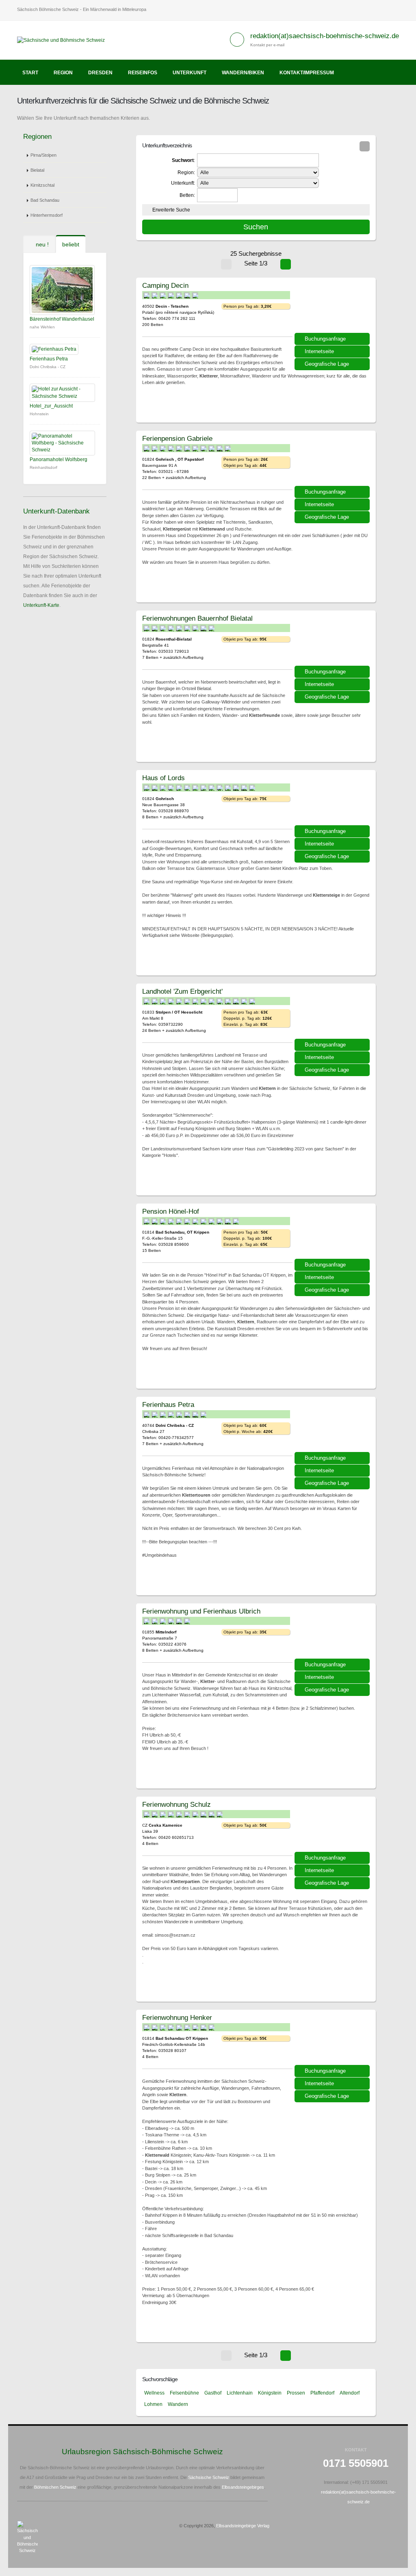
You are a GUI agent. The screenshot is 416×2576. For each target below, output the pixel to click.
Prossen (296, 2393)
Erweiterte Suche (171, 210)
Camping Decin (165, 285)
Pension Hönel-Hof (171, 1211)
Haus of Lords (164, 778)
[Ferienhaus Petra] (333, 1427)
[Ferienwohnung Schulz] (333, 1827)
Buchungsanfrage (325, 339)
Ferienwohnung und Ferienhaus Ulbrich (201, 1611)
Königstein (270, 2393)
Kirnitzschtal (42, 185)
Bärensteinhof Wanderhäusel (62, 319)
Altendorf (350, 2393)
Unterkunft (190, 73)
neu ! (41, 244)
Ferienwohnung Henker (177, 2017)
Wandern (178, 2404)
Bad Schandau (45, 200)
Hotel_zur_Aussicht (51, 406)
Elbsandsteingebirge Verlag (243, 2526)
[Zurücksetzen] (365, 146)
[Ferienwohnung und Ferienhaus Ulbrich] (333, 1634)
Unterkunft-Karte (41, 605)
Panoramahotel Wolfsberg (58, 460)
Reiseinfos (143, 73)
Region (63, 73)
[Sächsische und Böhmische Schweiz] (64, 40)
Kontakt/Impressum (307, 73)
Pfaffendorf (322, 2393)
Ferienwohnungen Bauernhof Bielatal (197, 618)
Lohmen (153, 2404)
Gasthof (213, 2393)
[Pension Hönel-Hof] (333, 1234)
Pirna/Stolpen (43, 155)
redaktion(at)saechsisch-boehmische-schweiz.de (325, 36)
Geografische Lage (327, 364)
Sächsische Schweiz (209, 2477)
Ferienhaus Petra (49, 359)
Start (30, 73)
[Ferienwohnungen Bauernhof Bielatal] (333, 641)
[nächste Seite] (286, 264)
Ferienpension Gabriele (177, 438)
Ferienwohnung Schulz (177, 1804)
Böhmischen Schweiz (55, 2487)
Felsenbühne (184, 2393)
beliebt (71, 244)
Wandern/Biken (243, 73)
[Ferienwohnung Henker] (333, 2040)
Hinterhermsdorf (47, 215)
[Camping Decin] (333, 308)
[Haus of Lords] (333, 800)
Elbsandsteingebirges (243, 2487)
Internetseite (319, 351)
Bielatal (37, 170)
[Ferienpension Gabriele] (333, 461)
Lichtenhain (240, 2393)
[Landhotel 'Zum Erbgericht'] (333, 1014)
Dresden (100, 73)
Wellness (154, 2393)
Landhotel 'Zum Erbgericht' (182, 991)
